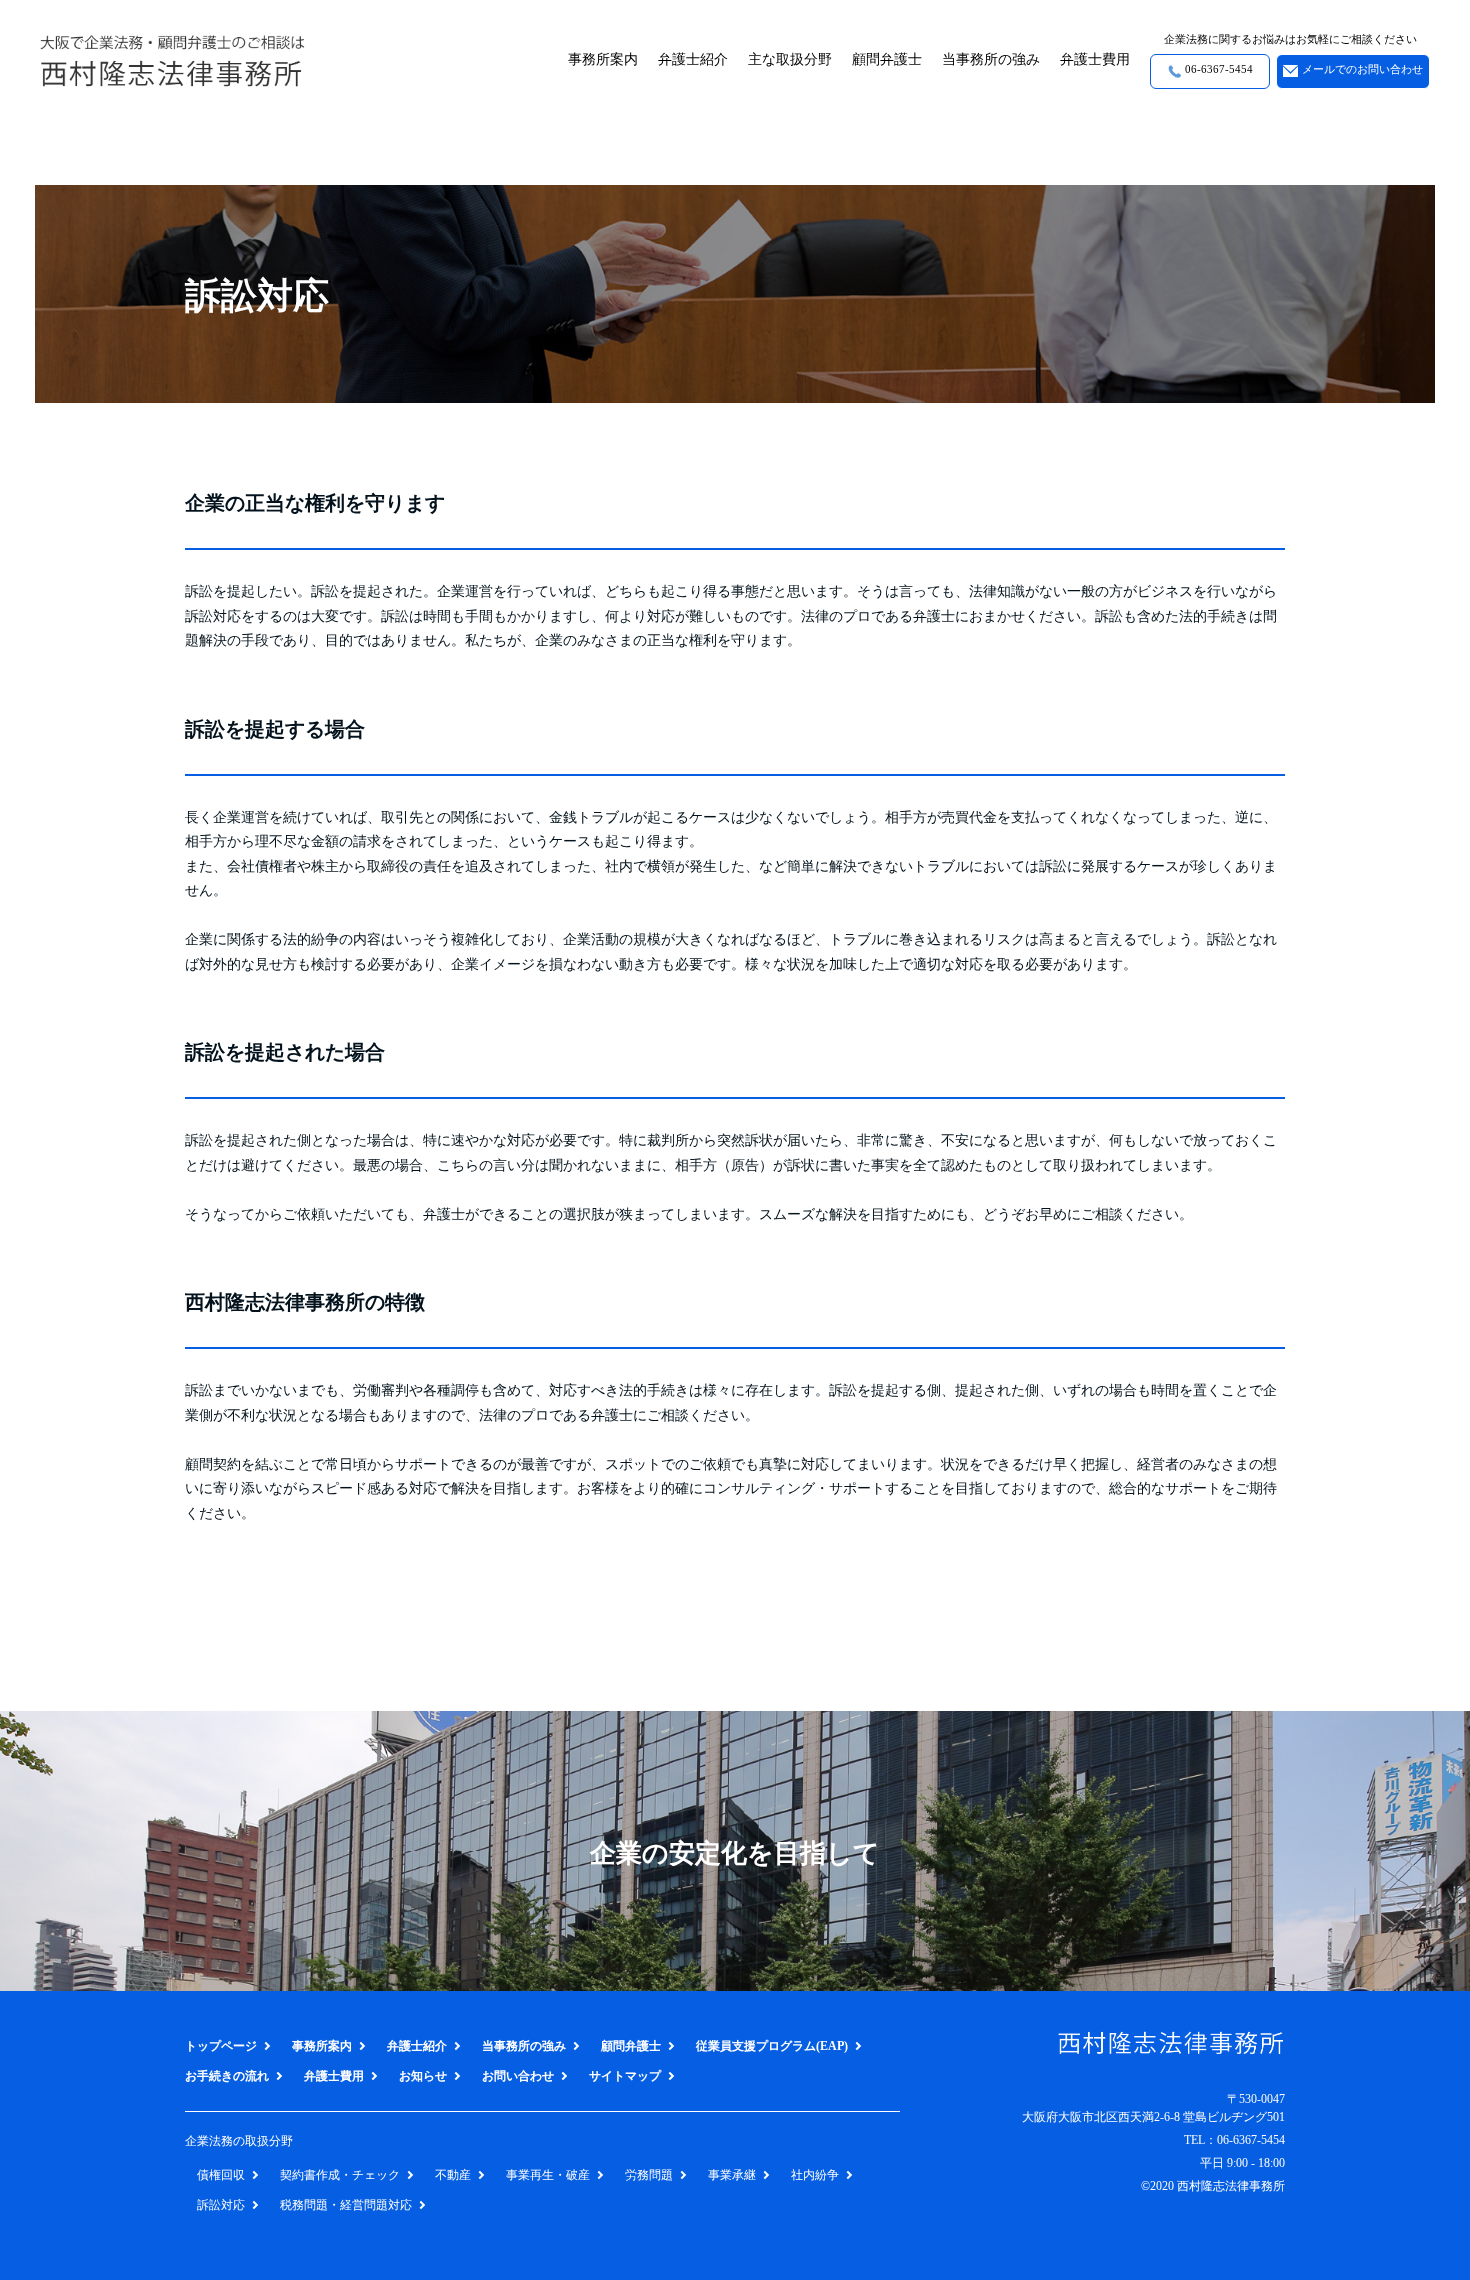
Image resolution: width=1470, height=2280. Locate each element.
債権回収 (221, 2175)
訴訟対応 (221, 2205)
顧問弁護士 (887, 59)
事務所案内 (603, 59)
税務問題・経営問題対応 (346, 2205)
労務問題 (649, 2175)
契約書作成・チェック (340, 2175)
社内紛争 (815, 2175)
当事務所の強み (991, 59)
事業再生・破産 (548, 2175)
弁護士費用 (1095, 59)
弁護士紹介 (693, 59)
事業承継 (732, 2175)
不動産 (453, 2175)
